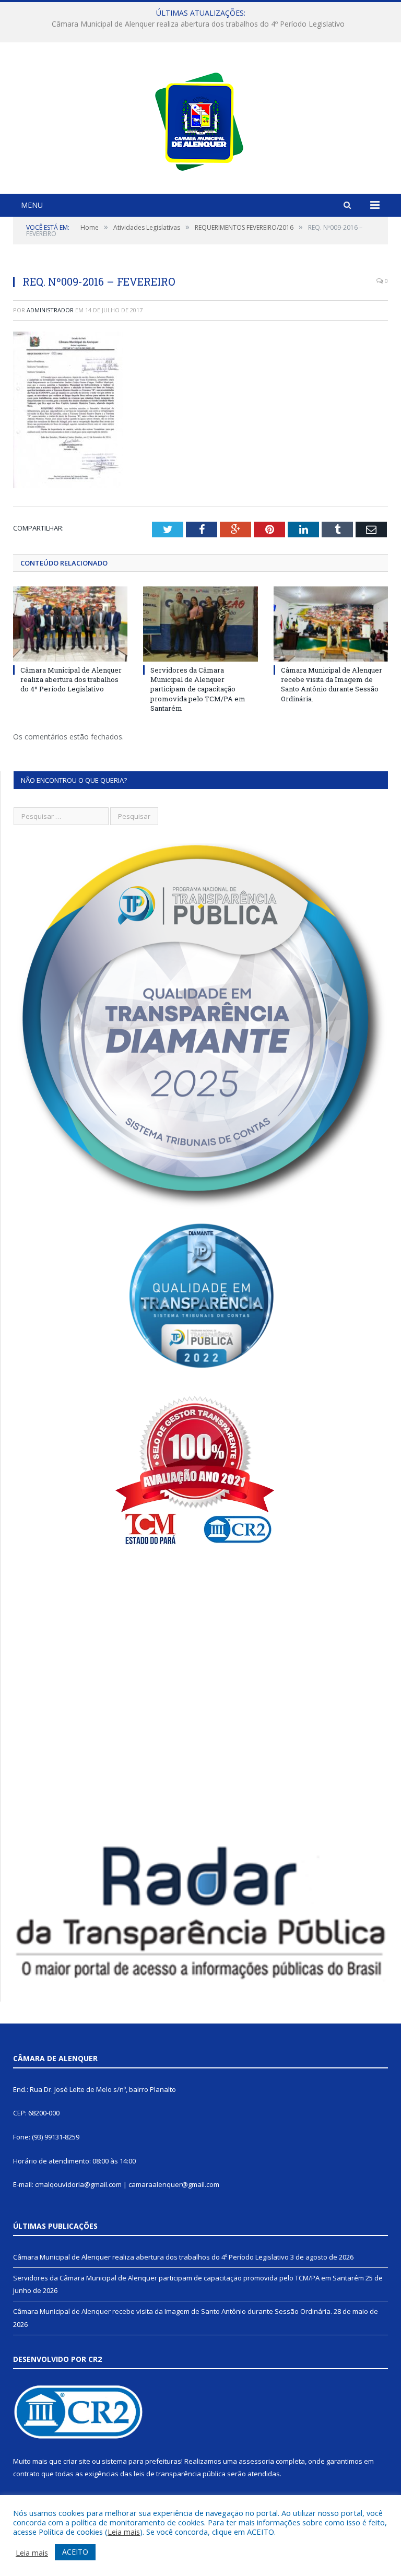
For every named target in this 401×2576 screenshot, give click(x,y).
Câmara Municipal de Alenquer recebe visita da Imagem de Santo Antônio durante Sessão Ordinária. (332, 684)
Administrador (50, 310)
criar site (77, 2461)
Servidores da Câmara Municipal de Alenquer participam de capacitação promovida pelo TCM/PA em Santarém (201, 24)
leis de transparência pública (180, 2474)
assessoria (256, 2461)
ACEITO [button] (75, 2552)
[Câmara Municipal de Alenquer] (201, 119)
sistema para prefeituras (141, 2461)
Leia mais (124, 2532)
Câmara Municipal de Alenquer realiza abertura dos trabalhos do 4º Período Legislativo (71, 679)
